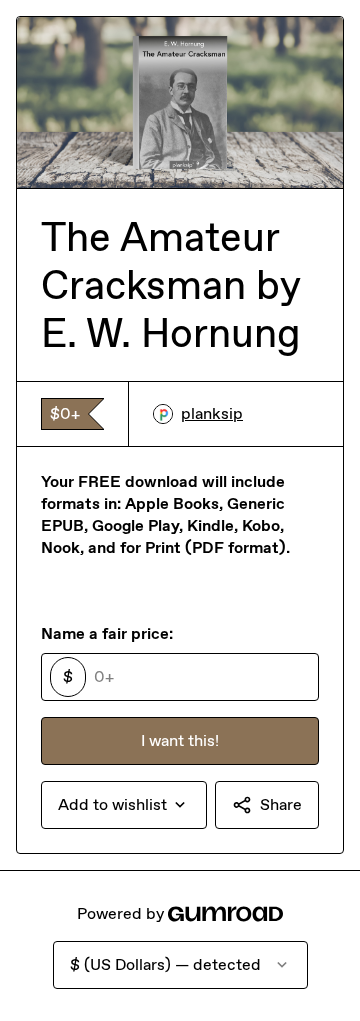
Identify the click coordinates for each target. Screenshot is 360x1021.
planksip (212, 413)
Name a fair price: (107, 633)
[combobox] (124, 805)
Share (281, 804)
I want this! (180, 740)
